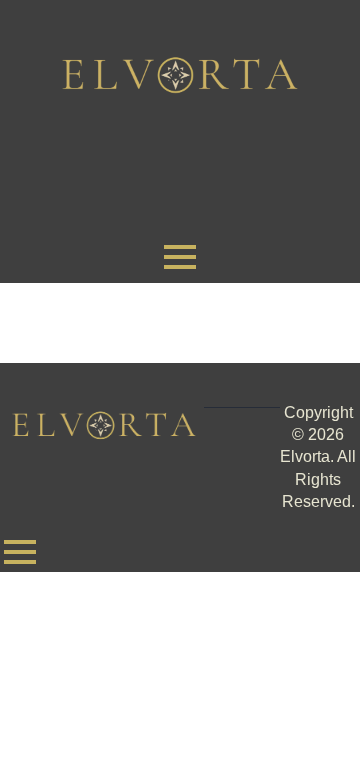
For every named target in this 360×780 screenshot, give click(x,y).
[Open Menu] (180, 257)
